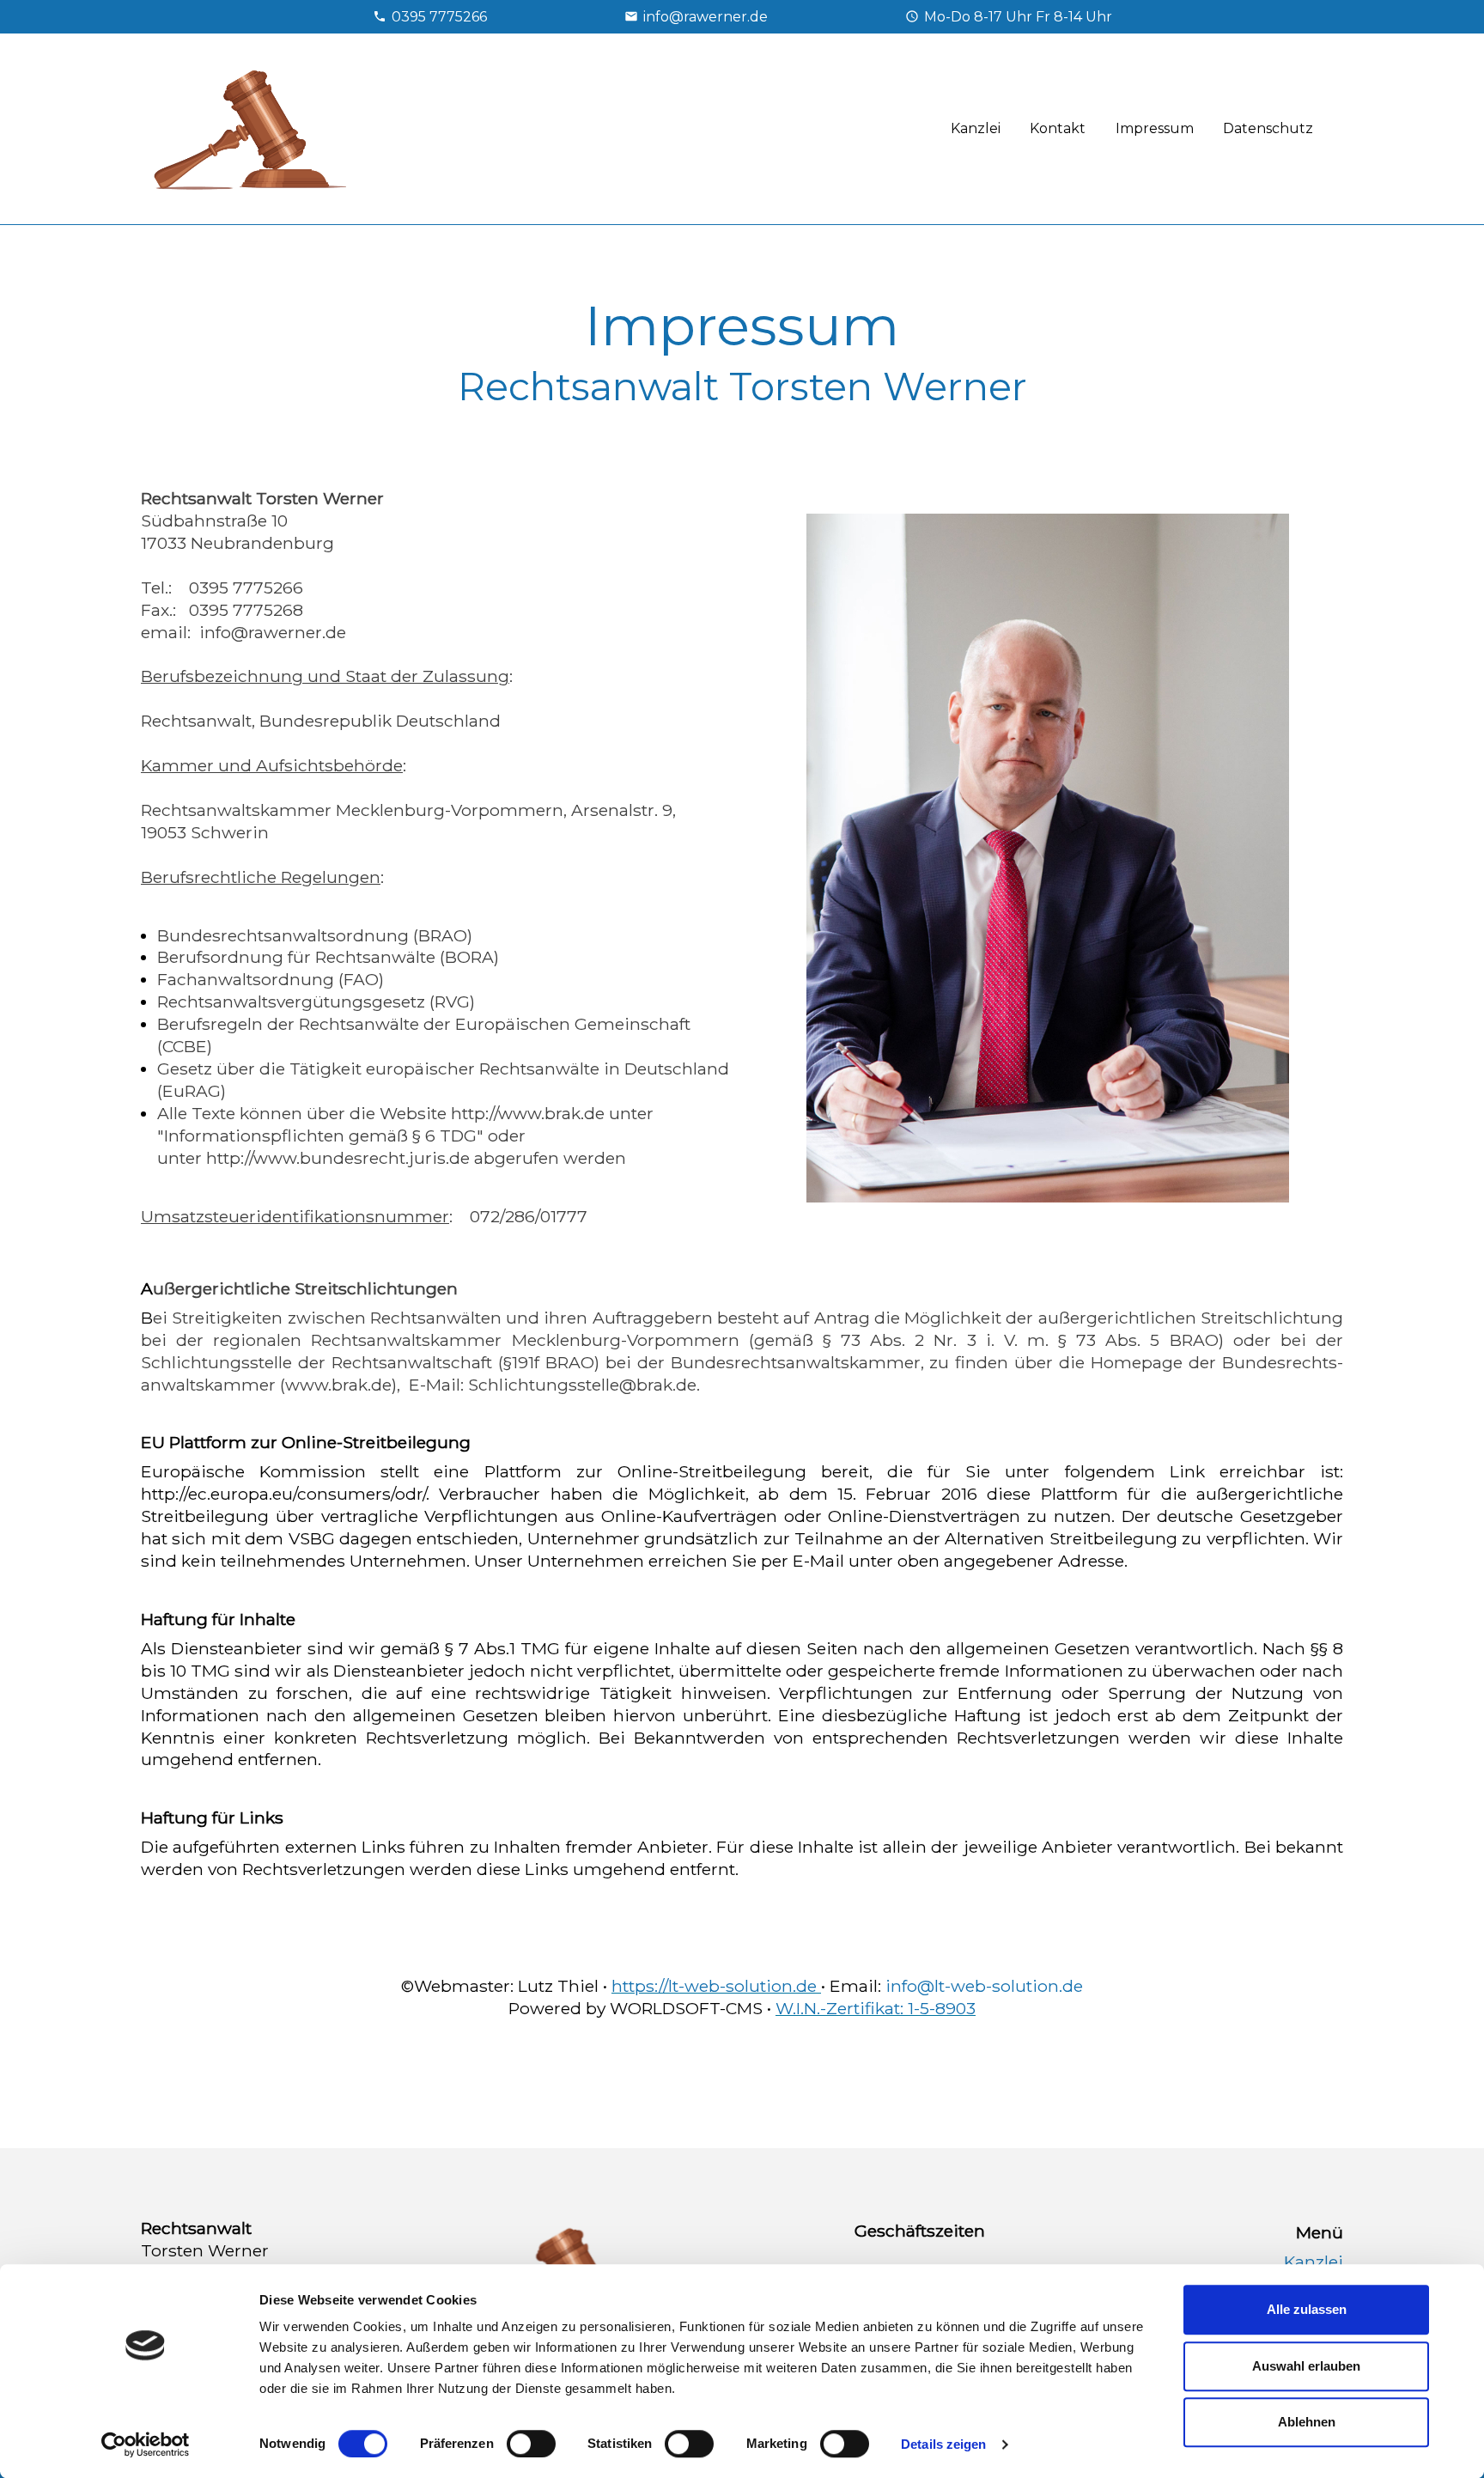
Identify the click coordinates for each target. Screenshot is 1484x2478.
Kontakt (1058, 128)
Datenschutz (1268, 128)
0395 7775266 (439, 17)
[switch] (531, 2444)
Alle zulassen (1307, 2309)
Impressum (1155, 128)
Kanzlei (976, 128)
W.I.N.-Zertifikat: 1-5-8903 (876, 2008)
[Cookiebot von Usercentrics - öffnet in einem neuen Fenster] (146, 2445)
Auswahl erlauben (1306, 2366)
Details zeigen (943, 2444)
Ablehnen (1307, 2422)
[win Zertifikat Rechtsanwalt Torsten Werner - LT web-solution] (773, 2008)
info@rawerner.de (706, 17)
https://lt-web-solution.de (716, 1986)
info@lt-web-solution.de (984, 1986)
